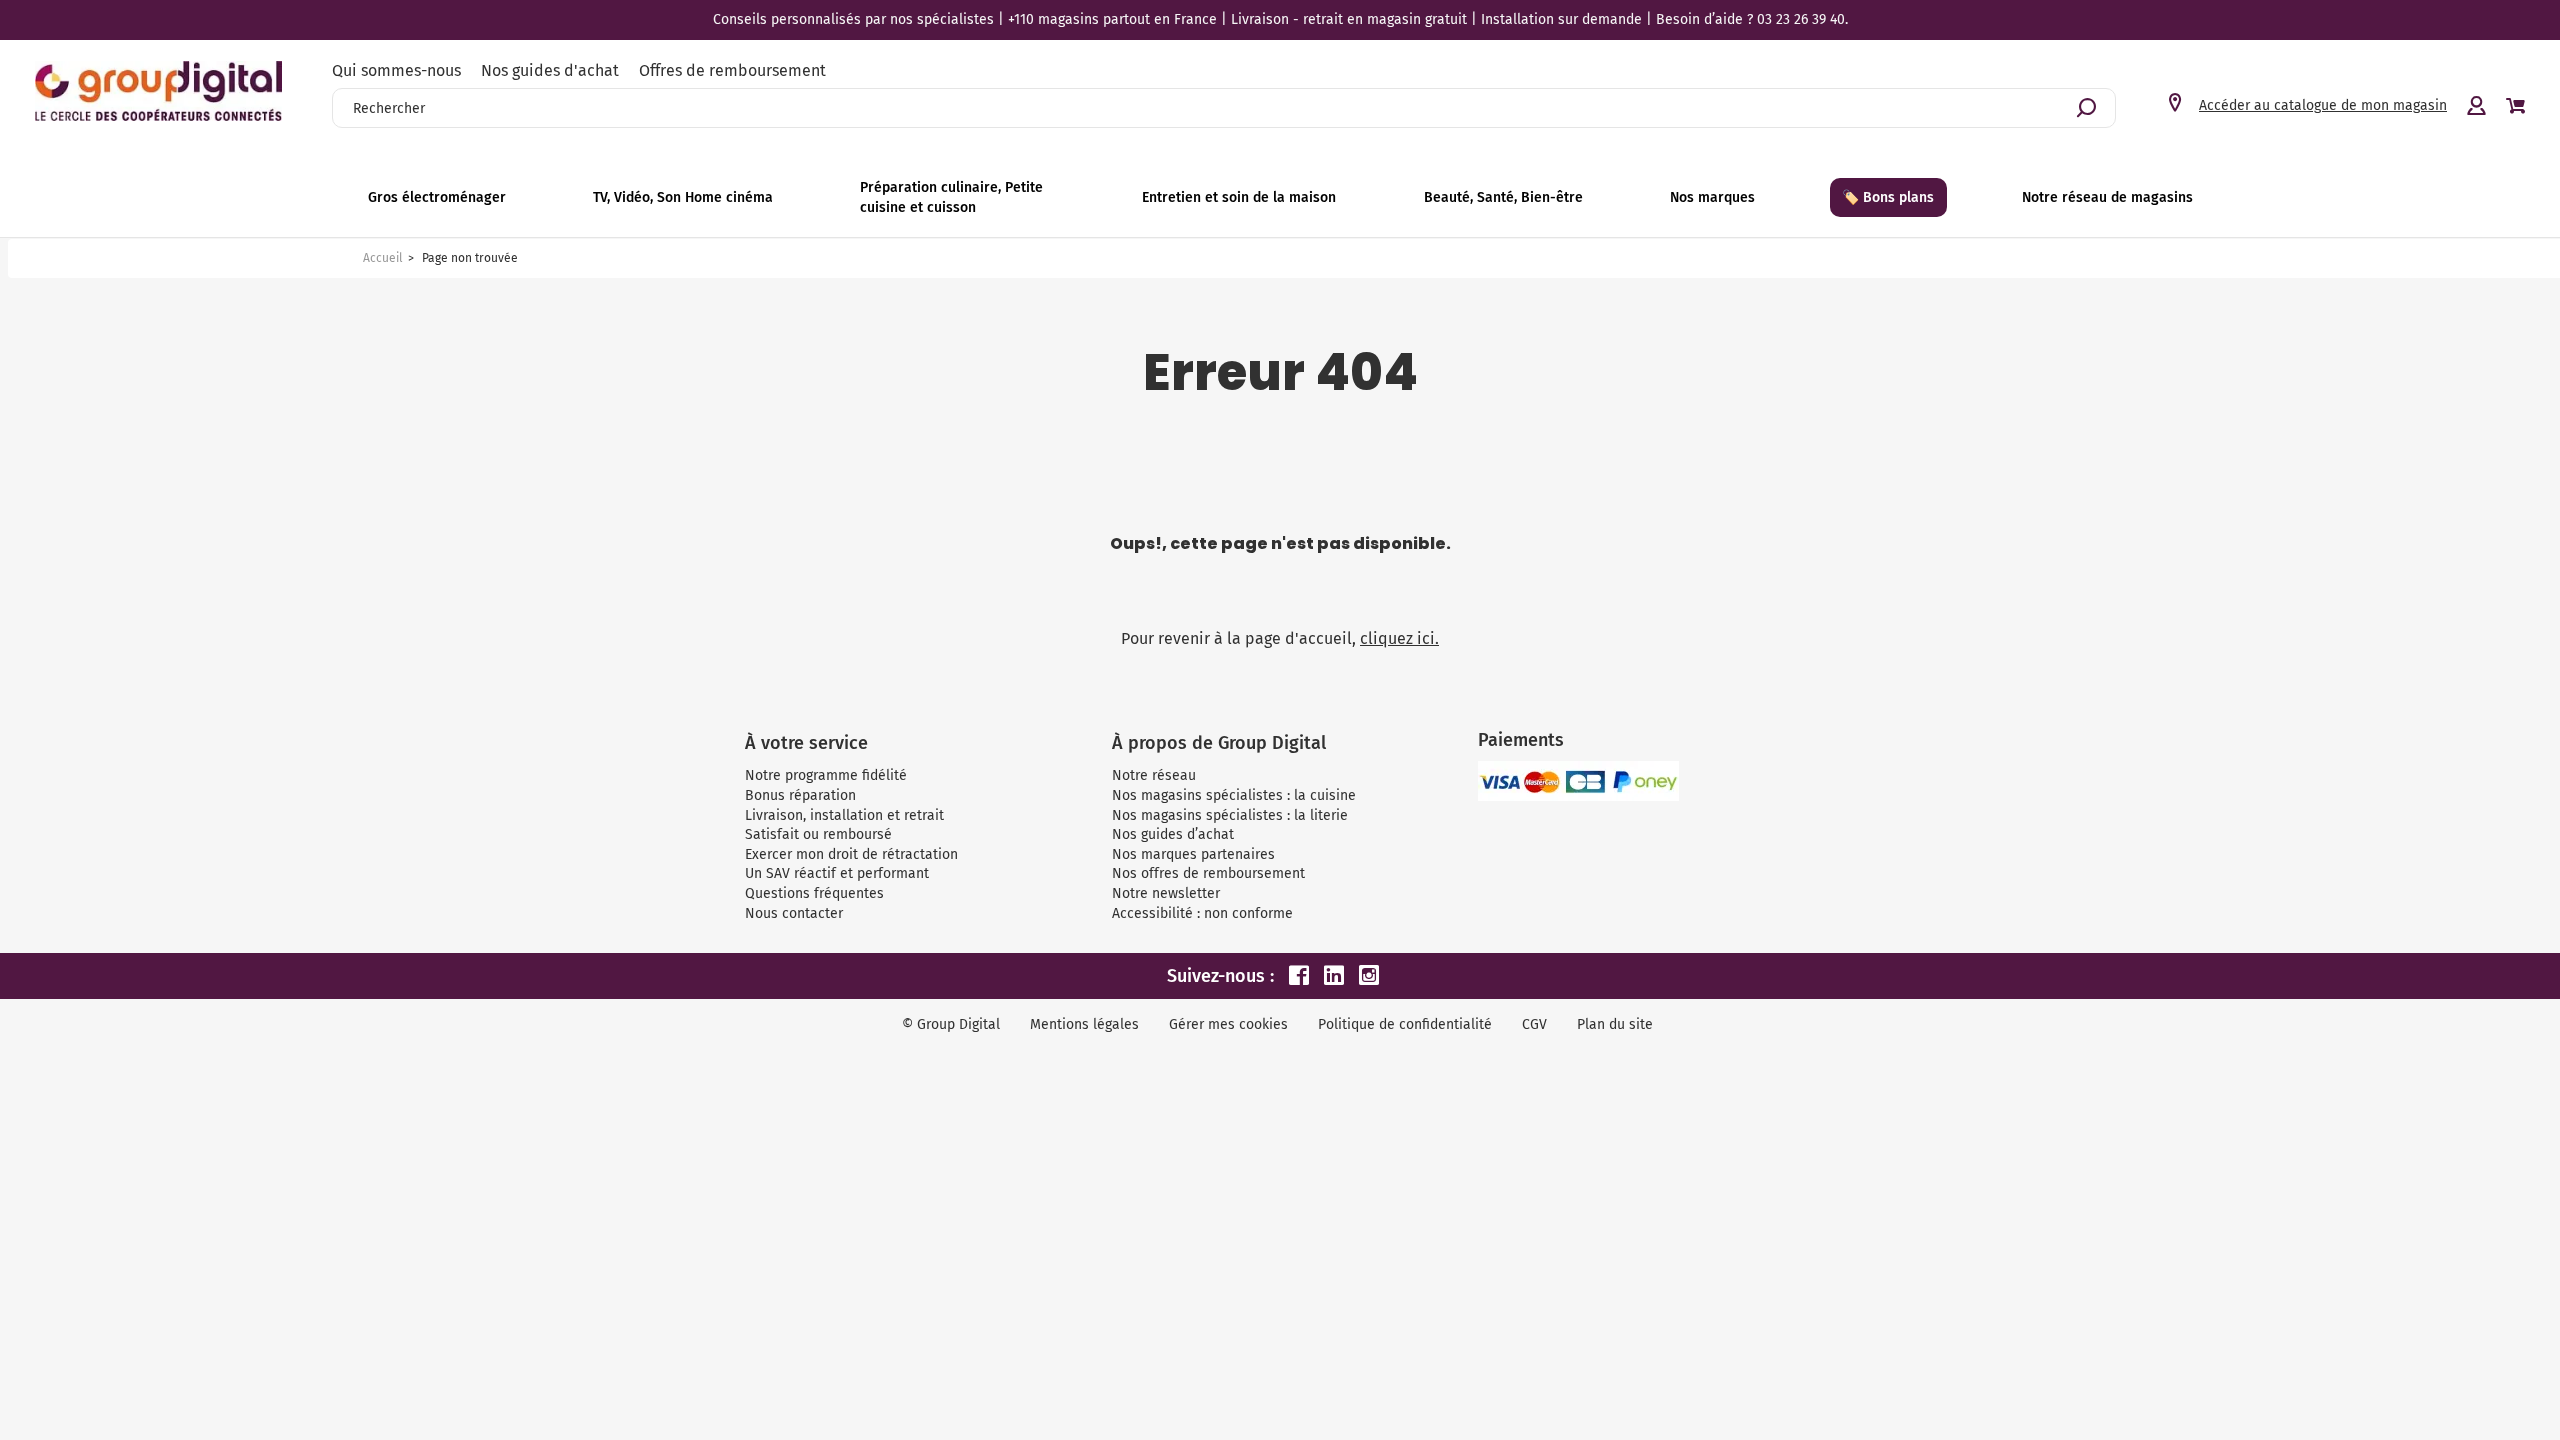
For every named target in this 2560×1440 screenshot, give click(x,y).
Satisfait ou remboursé (818, 834)
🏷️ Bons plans (1888, 197)
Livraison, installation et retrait (844, 815)
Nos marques (1712, 197)
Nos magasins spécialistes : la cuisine (1234, 795)
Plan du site (1615, 1024)
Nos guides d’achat (1173, 834)
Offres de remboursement (732, 70)
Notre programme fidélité (826, 775)
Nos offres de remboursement (1208, 873)
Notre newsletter (1166, 893)
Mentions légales (1084, 1024)
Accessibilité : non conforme (1202, 913)
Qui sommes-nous (396, 70)
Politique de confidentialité (1405, 1024)
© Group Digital (951, 1024)
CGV (1534, 1024)
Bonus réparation (800, 795)
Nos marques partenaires (1193, 854)
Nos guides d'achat (550, 70)
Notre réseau (1154, 775)
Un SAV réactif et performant (837, 873)
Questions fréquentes (814, 893)
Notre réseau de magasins (2107, 197)
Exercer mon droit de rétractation (851, 854)
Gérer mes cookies (1228, 1024)
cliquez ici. (1399, 638)
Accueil (383, 258)
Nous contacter (794, 913)
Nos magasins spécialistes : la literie (1230, 815)
